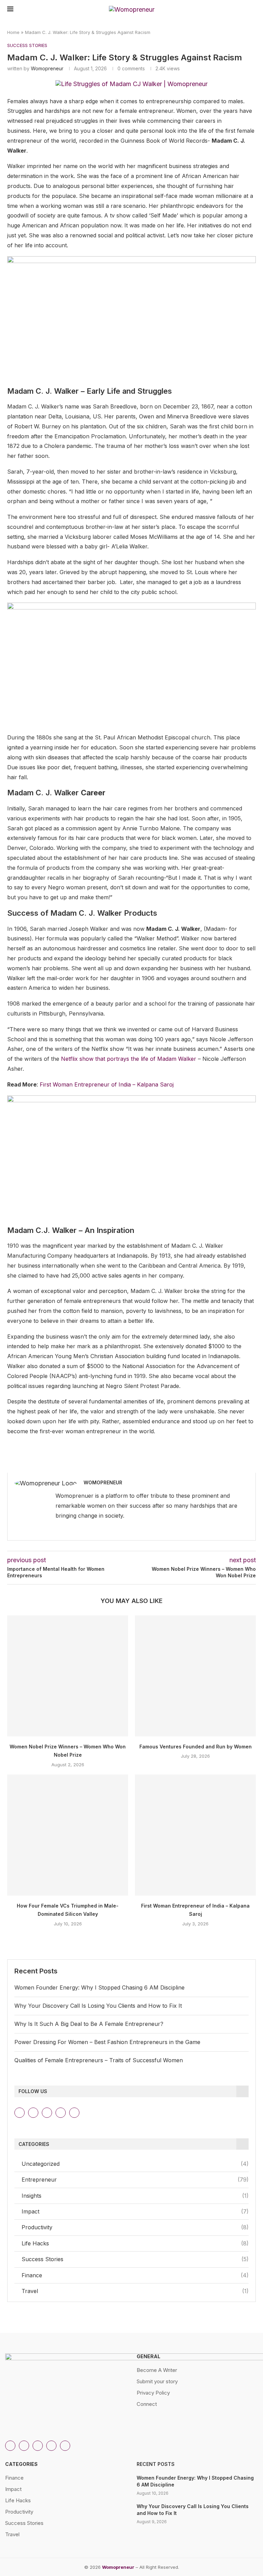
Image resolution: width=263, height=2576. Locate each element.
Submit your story (157, 2381)
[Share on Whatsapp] (164, 1463)
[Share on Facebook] (119, 1463)
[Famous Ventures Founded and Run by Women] (195, 1676)
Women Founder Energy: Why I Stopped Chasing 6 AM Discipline (99, 1987)
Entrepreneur (135, 2180)
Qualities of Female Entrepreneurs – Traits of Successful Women (99, 2060)
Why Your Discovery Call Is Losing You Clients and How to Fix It (98, 2006)
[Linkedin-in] (33, 2113)
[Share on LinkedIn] (149, 1463)
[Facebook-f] (74, 2113)
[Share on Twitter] (134, 1463)
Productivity (135, 2227)
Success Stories (135, 2259)
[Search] (252, 10)
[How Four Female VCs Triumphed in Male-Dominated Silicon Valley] (68, 1835)
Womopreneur (47, 68)
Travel (135, 2291)
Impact (135, 2211)
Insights (135, 2196)
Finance (135, 2275)
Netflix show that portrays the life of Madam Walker (129, 1059)
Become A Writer (157, 2370)
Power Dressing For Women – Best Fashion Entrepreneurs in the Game (107, 2042)
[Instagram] (20, 2113)
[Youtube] (61, 2113)
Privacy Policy (153, 2393)
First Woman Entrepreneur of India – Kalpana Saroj (107, 1084)
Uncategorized (135, 2164)
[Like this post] (103, 1463)
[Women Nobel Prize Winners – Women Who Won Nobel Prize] (68, 1676)
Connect (147, 2404)
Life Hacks (135, 2243)
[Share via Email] (179, 1463)
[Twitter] (47, 2113)
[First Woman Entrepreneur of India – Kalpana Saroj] (195, 1835)
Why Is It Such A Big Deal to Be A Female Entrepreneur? (89, 2024)
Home (13, 32)
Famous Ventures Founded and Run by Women (196, 1747)
